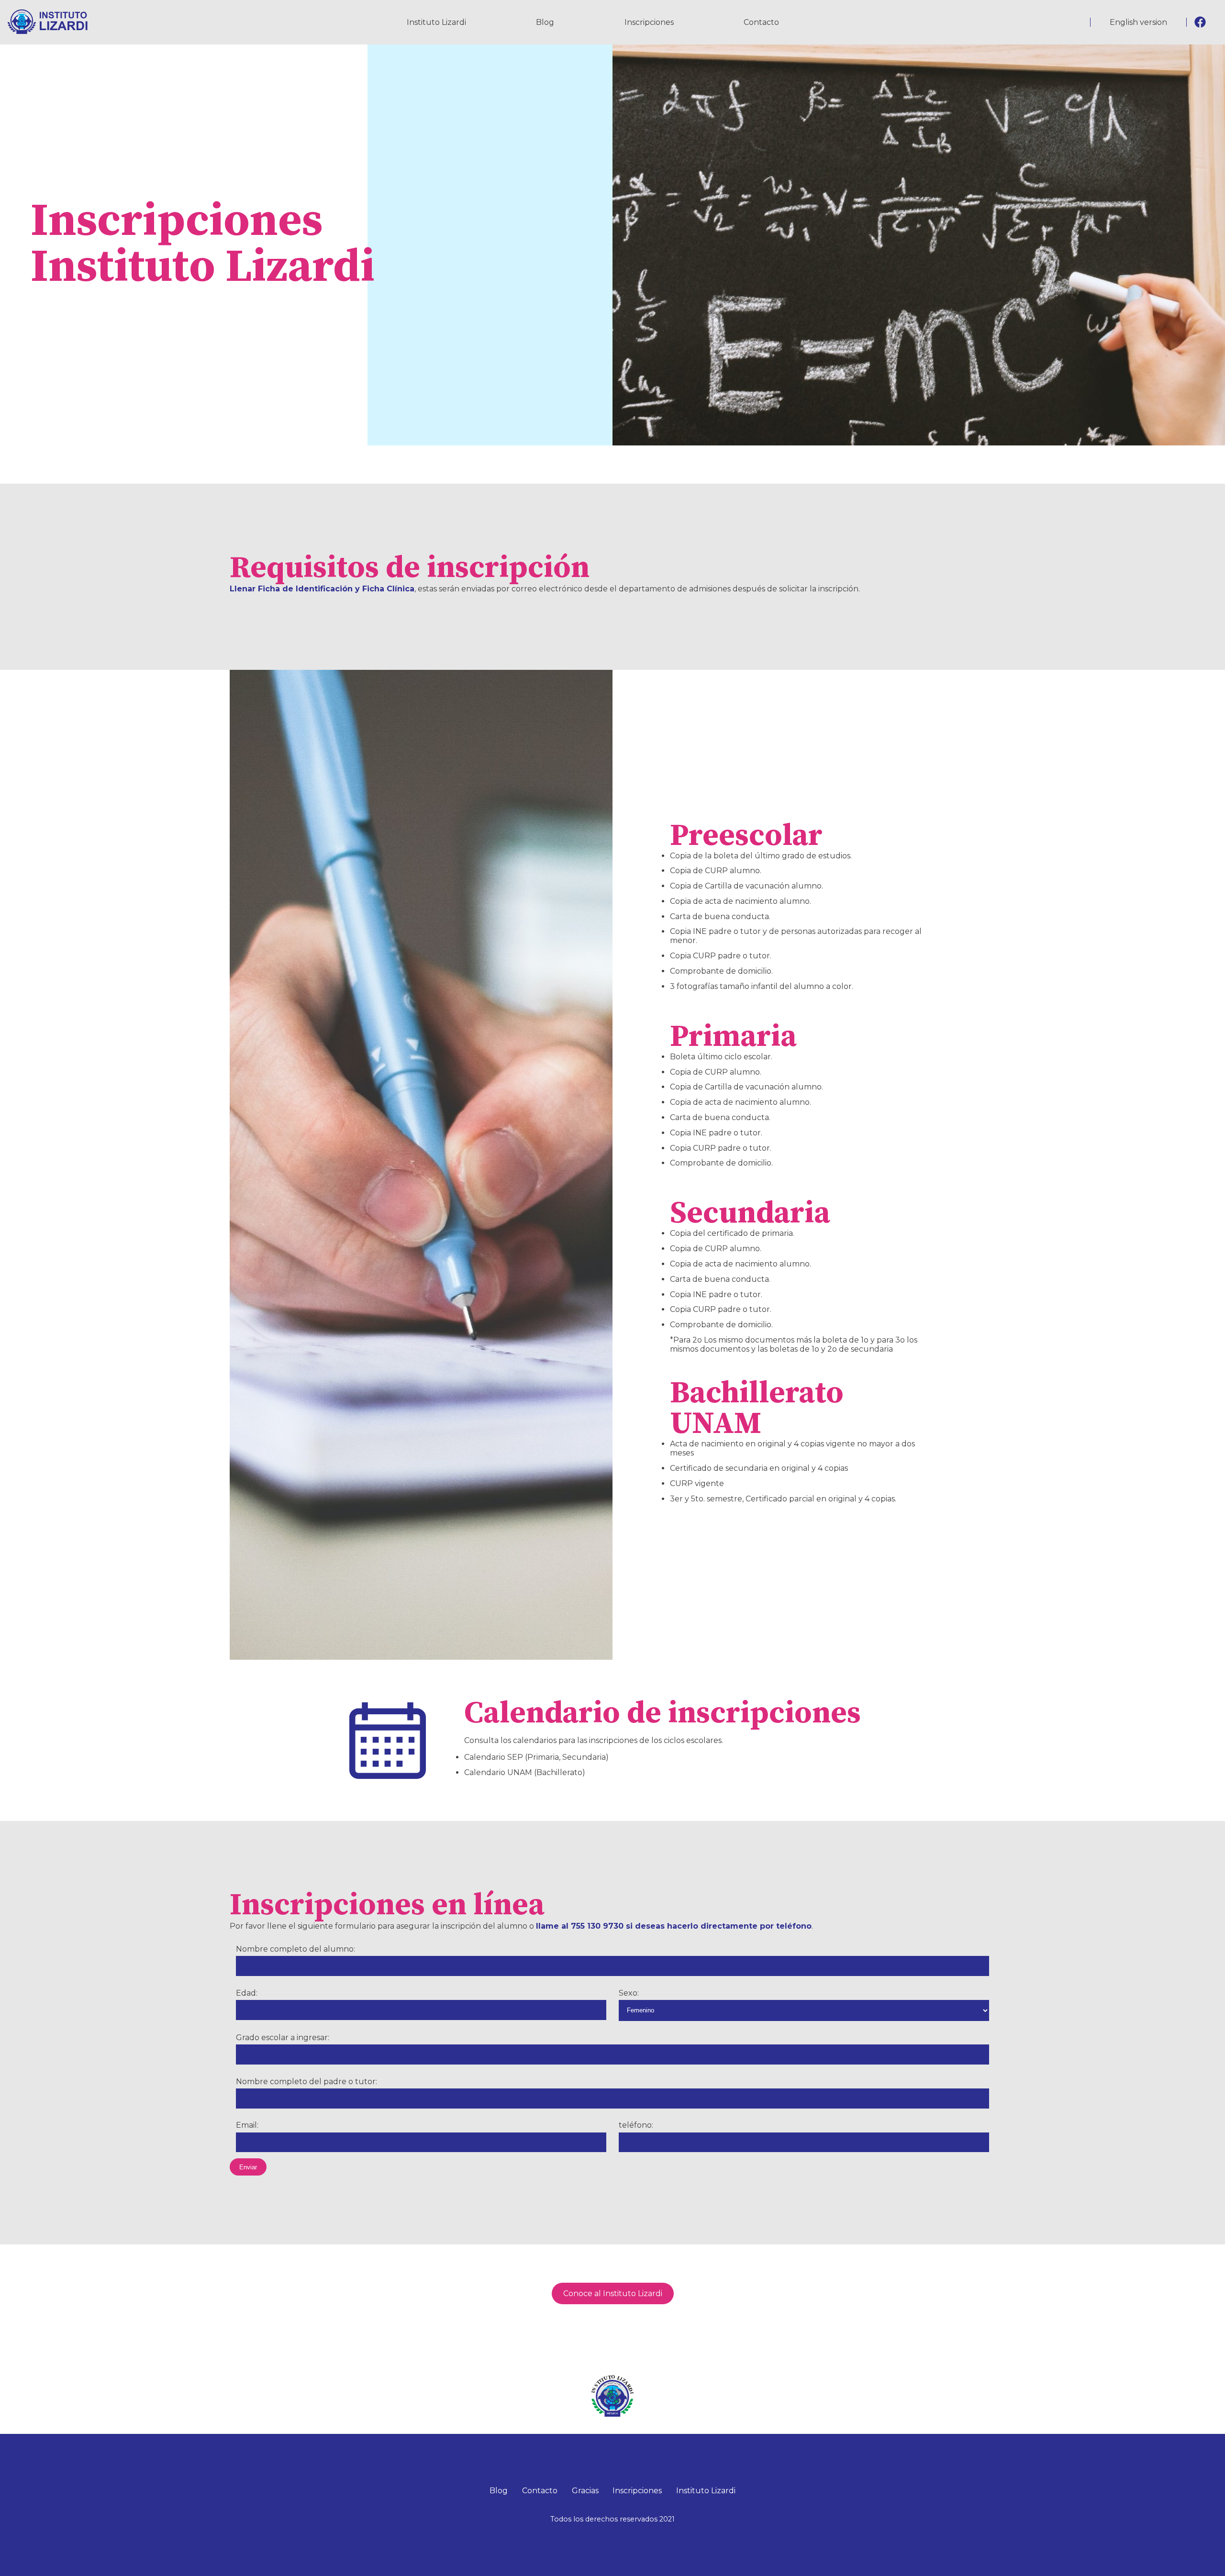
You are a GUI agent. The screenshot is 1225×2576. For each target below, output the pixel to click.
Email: (247, 2125)
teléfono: (636, 2125)
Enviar (248, 2167)
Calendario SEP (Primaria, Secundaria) (536, 1757)
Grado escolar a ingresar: (283, 2037)
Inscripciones (649, 22)
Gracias (585, 2491)
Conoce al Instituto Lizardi (613, 2293)
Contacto (761, 22)
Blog (545, 22)
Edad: (247, 1993)
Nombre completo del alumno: (295, 1949)
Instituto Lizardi (436, 22)
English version (1138, 22)
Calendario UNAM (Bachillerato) (525, 1772)
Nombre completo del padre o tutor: (306, 2082)
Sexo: (629, 1993)
